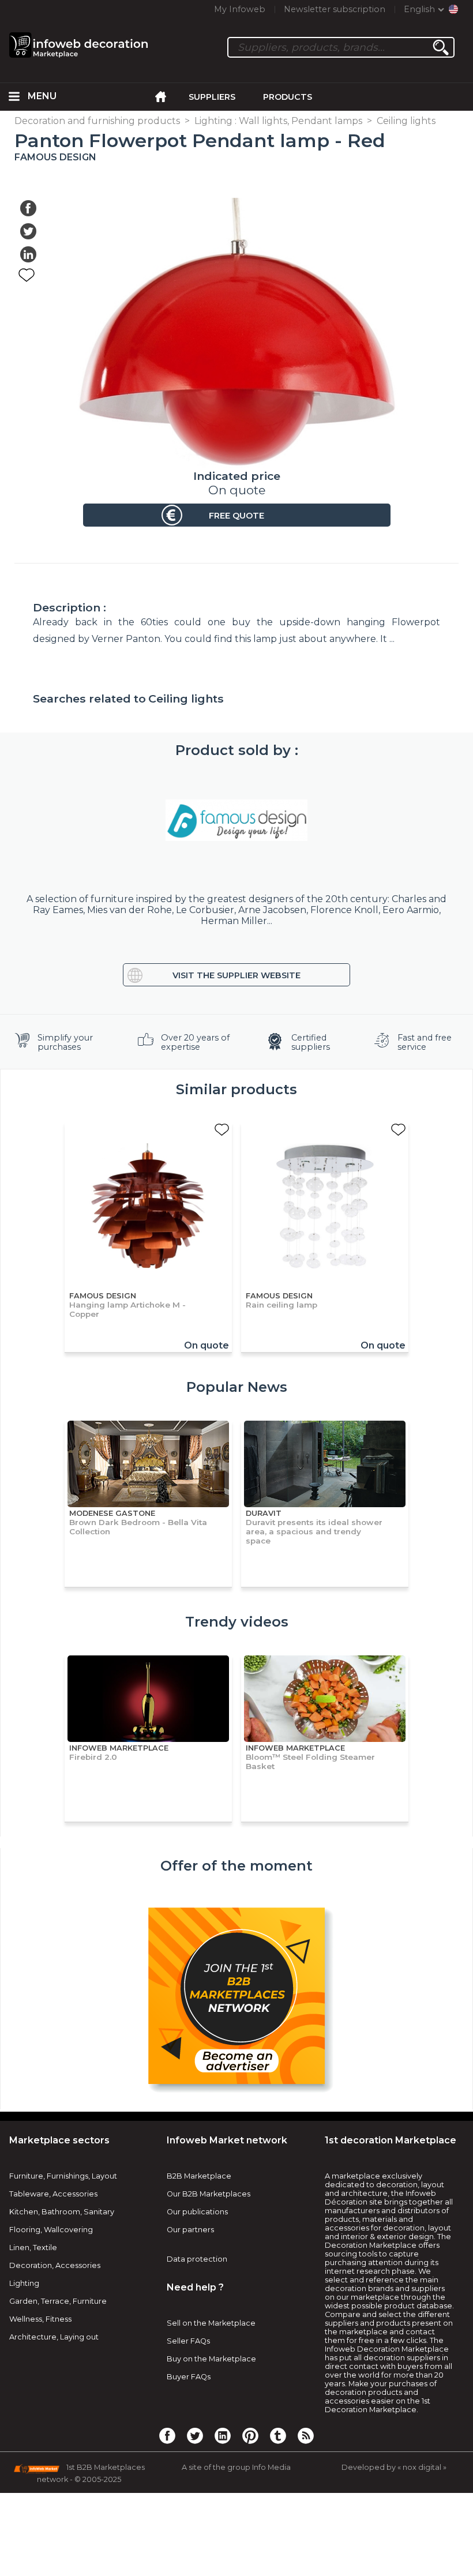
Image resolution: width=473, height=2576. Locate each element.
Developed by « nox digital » (394, 2467)
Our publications (197, 2212)
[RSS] (306, 2435)
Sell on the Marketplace (211, 2323)
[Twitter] (195, 2435)
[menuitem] (14, 97)
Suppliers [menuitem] (212, 97)
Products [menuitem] (288, 97)
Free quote (236, 516)
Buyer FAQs (189, 2377)
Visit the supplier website (236, 975)
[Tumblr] (278, 2435)
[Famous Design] (236, 820)
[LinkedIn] (223, 2435)
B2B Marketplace (199, 2176)
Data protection (197, 2259)
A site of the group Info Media (236, 2467)
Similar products (236, 1089)
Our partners (190, 2230)
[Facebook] (167, 2435)
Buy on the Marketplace (211, 2359)
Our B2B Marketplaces (209, 2194)
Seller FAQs (188, 2341)
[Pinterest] (250, 2435)
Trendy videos (237, 1622)
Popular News (237, 1387)
